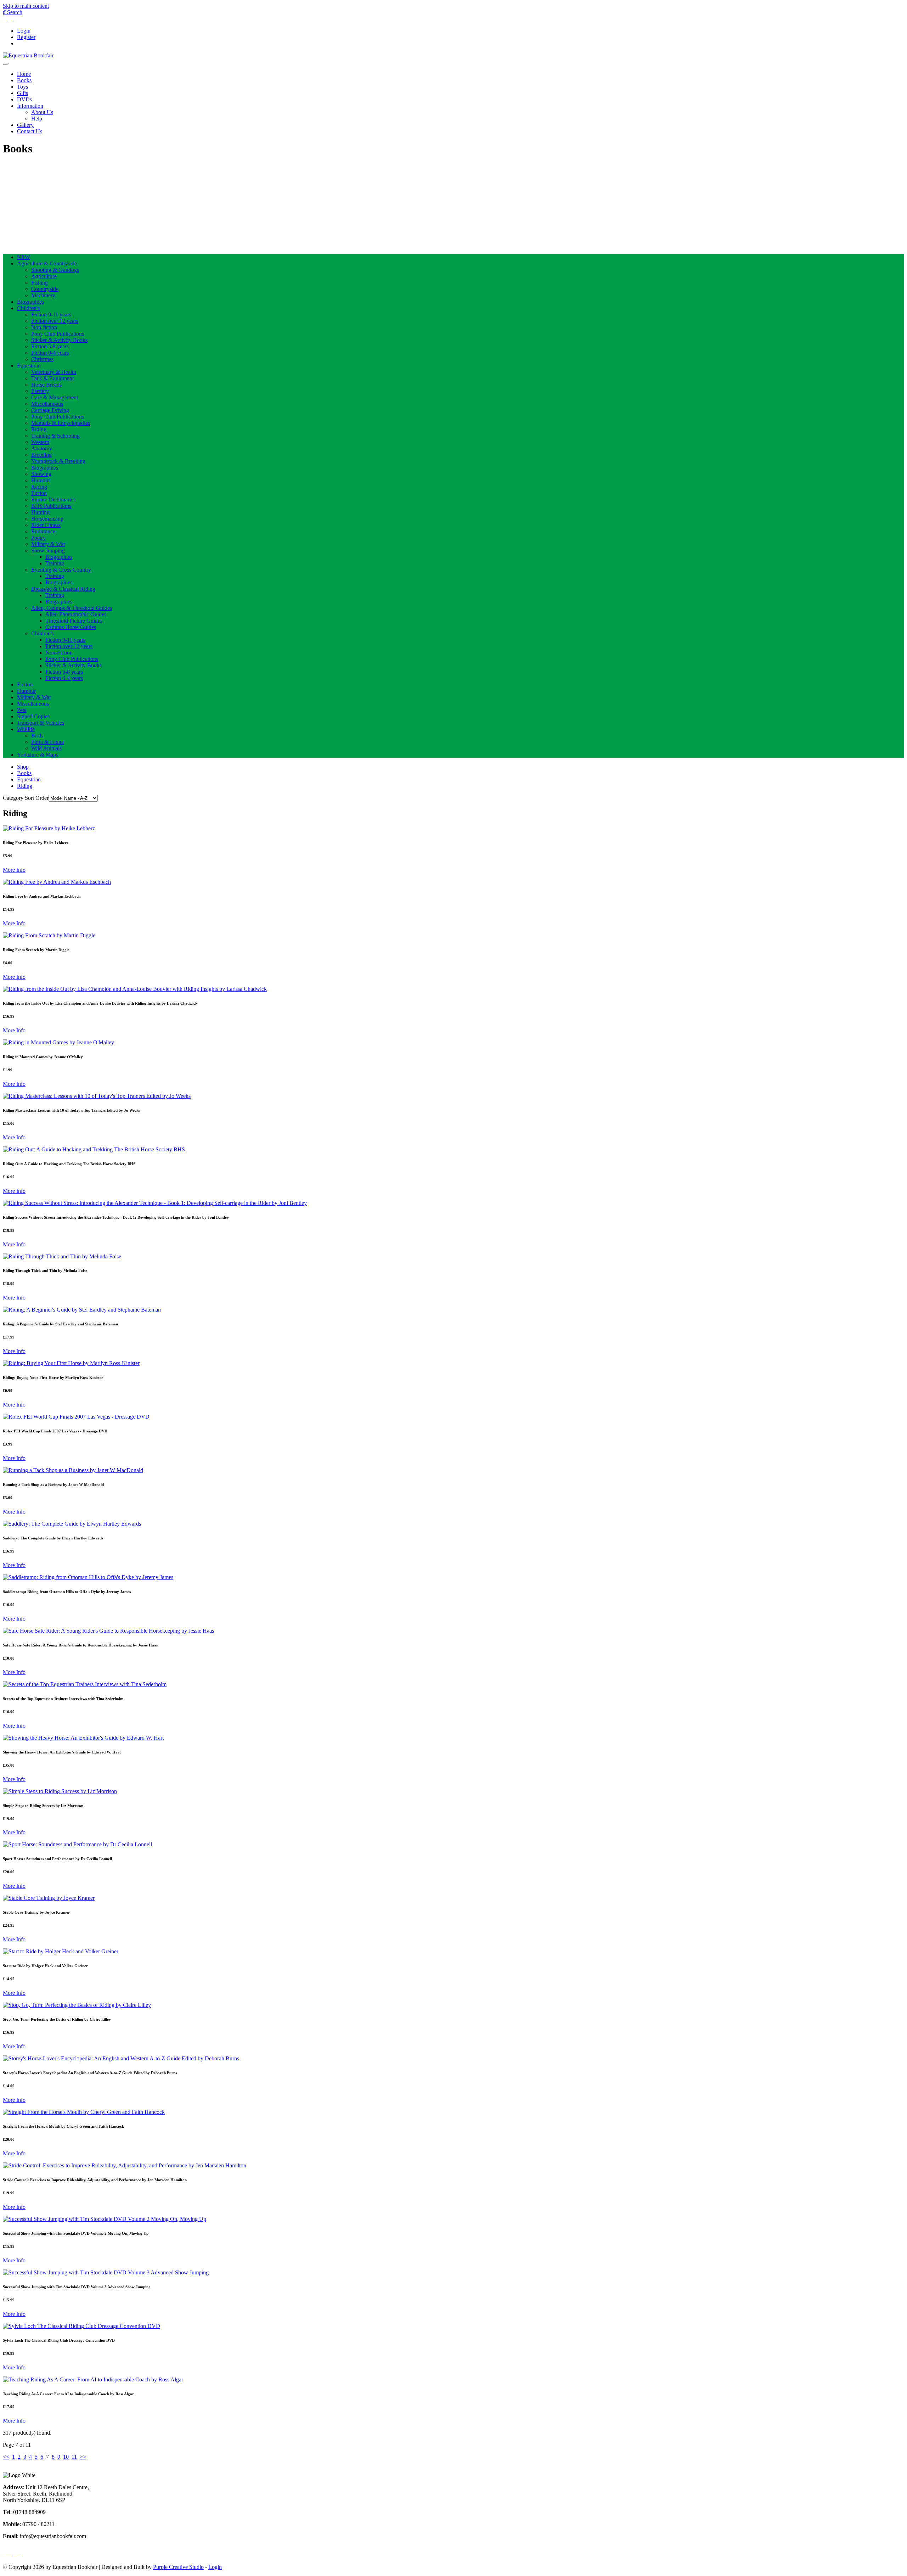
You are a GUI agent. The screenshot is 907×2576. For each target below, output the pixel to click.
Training (55, 563)
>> (83, 2457)
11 (74, 2457)
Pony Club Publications (58, 334)
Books (24, 80)
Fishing (40, 283)
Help (37, 119)
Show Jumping (48, 551)
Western (40, 442)
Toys (22, 87)
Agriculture (44, 276)
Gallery (25, 125)
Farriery (40, 391)
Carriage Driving (50, 410)
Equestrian (29, 366)
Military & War (48, 544)
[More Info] (49, 828)
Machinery (43, 295)
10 (66, 2457)
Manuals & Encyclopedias (61, 423)
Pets (22, 710)
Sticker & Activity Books (59, 340)
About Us (42, 112)
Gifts (22, 93)
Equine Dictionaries (53, 500)
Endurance (43, 531)
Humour (41, 480)
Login (24, 31)
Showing (41, 474)
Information (30, 106)
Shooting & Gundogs (55, 270)
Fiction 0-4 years (50, 353)
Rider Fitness (46, 525)
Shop (23, 767)
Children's (28, 308)
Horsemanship (47, 519)
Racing (39, 487)
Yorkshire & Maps (38, 755)
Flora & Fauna (47, 742)
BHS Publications (51, 506)
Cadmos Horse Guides (71, 627)
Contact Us (30, 131)
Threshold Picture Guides (74, 621)
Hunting (40, 512)
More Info (14, 870)
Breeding (41, 455)
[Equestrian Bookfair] (28, 55)
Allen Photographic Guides (76, 614)
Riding (39, 429)
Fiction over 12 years (55, 321)
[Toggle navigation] (6, 64)
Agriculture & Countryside (47, 263)
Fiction (39, 493)
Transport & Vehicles (41, 723)
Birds (37, 736)
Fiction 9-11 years (51, 315)
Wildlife (26, 729)
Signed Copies (33, 716)
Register (26, 37)
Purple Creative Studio (178, 2567)
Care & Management (55, 397)
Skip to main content (26, 6)
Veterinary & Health (54, 372)
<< (6, 2457)
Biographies (30, 302)
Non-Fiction (59, 653)
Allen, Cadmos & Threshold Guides (72, 608)
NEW (24, 257)
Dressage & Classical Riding (63, 589)
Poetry (38, 538)
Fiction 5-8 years (50, 346)
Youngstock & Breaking (58, 461)
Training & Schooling (55, 436)
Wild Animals (46, 748)
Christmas (42, 359)
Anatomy (42, 448)
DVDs (24, 99)
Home (24, 74)
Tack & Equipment (52, 378)
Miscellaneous (47, 404)
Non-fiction (44, 327)
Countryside (45, 289)
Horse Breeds (46, 385)
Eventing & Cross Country (61, 570)
